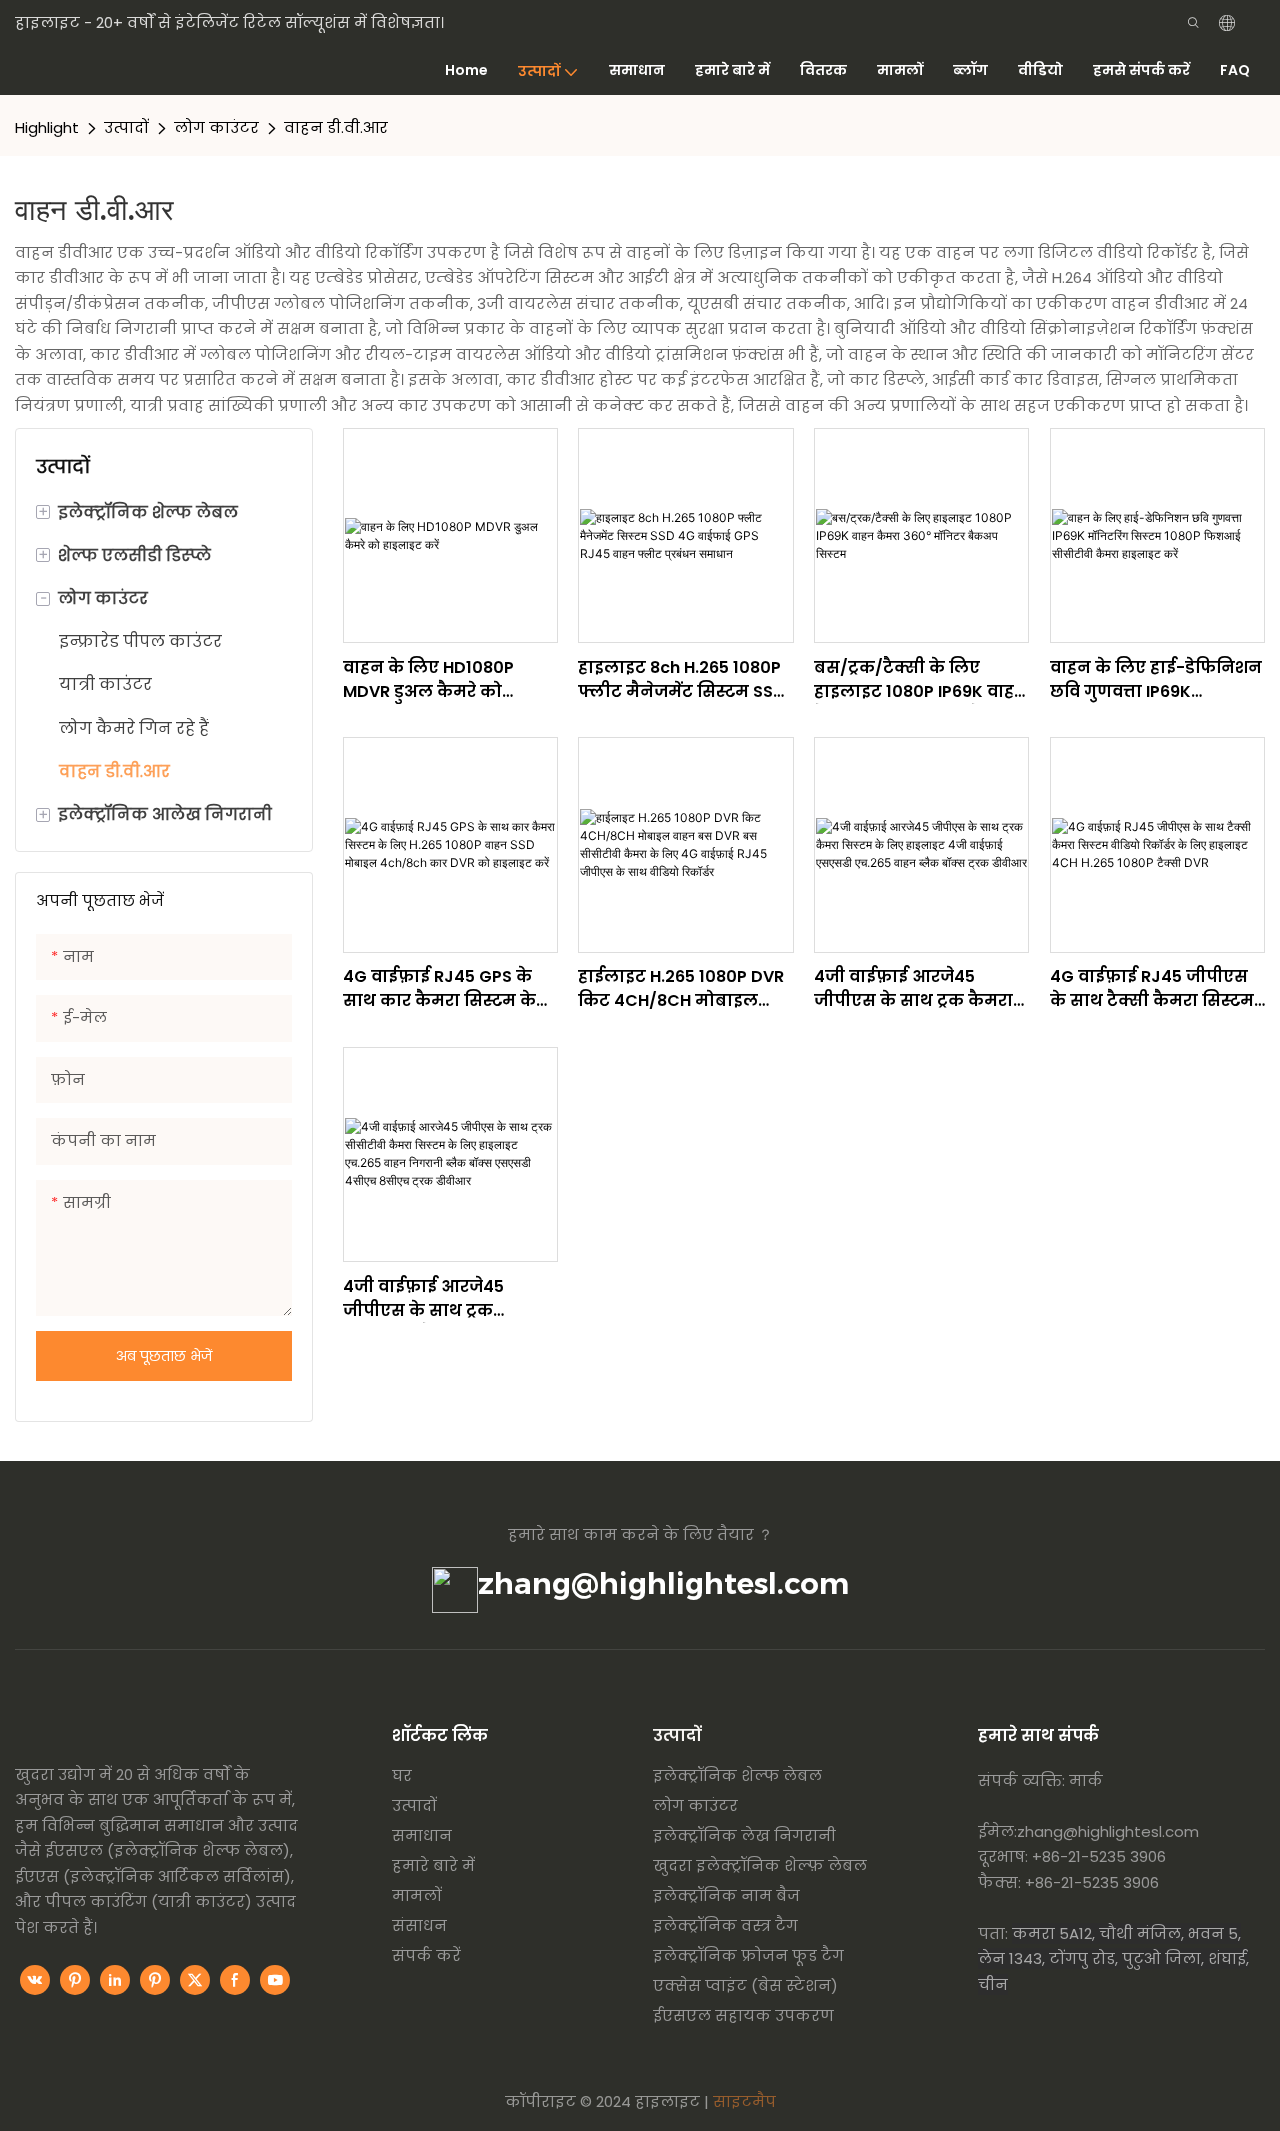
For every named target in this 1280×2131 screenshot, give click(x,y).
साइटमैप (744, 2101)
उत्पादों (126, 127)
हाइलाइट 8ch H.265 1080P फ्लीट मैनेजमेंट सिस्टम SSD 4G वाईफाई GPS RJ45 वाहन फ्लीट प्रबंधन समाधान (685, 680)
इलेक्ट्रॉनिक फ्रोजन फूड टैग (748, 1955)
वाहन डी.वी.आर (336, 127)
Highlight (47, 127)
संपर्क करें (426, 1955)
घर (402, 1775)
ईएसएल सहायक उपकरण (743, 2015)
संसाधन (419, 1925)
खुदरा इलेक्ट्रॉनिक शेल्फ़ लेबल (760, 1865)
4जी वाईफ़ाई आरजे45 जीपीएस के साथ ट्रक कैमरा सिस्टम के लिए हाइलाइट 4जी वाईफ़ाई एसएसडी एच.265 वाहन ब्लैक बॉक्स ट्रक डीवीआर (921, 989)
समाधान (422, 1835)
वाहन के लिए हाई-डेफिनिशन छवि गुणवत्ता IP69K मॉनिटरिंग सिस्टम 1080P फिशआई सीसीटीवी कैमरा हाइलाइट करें (1156, 680)
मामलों (417, 1895)
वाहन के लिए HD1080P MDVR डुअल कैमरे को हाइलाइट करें (428, 680)
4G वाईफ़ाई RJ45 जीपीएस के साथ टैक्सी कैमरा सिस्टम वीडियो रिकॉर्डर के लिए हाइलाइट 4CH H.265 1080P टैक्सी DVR (1154, 989)
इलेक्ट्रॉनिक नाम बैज (726, 1895)
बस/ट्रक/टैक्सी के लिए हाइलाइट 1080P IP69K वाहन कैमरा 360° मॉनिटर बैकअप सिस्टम (921, 680)
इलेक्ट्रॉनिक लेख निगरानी (744, 1835)
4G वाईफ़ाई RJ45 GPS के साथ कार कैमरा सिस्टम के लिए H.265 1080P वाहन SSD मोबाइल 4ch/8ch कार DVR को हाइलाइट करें (449, 989)
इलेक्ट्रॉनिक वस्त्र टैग (725, 1925)
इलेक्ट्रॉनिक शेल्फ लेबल (737, 1775)
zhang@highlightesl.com (663, 1583)
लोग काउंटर (216, 127)
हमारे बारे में (433, 1865)
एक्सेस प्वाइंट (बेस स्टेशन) (745, 1985)
